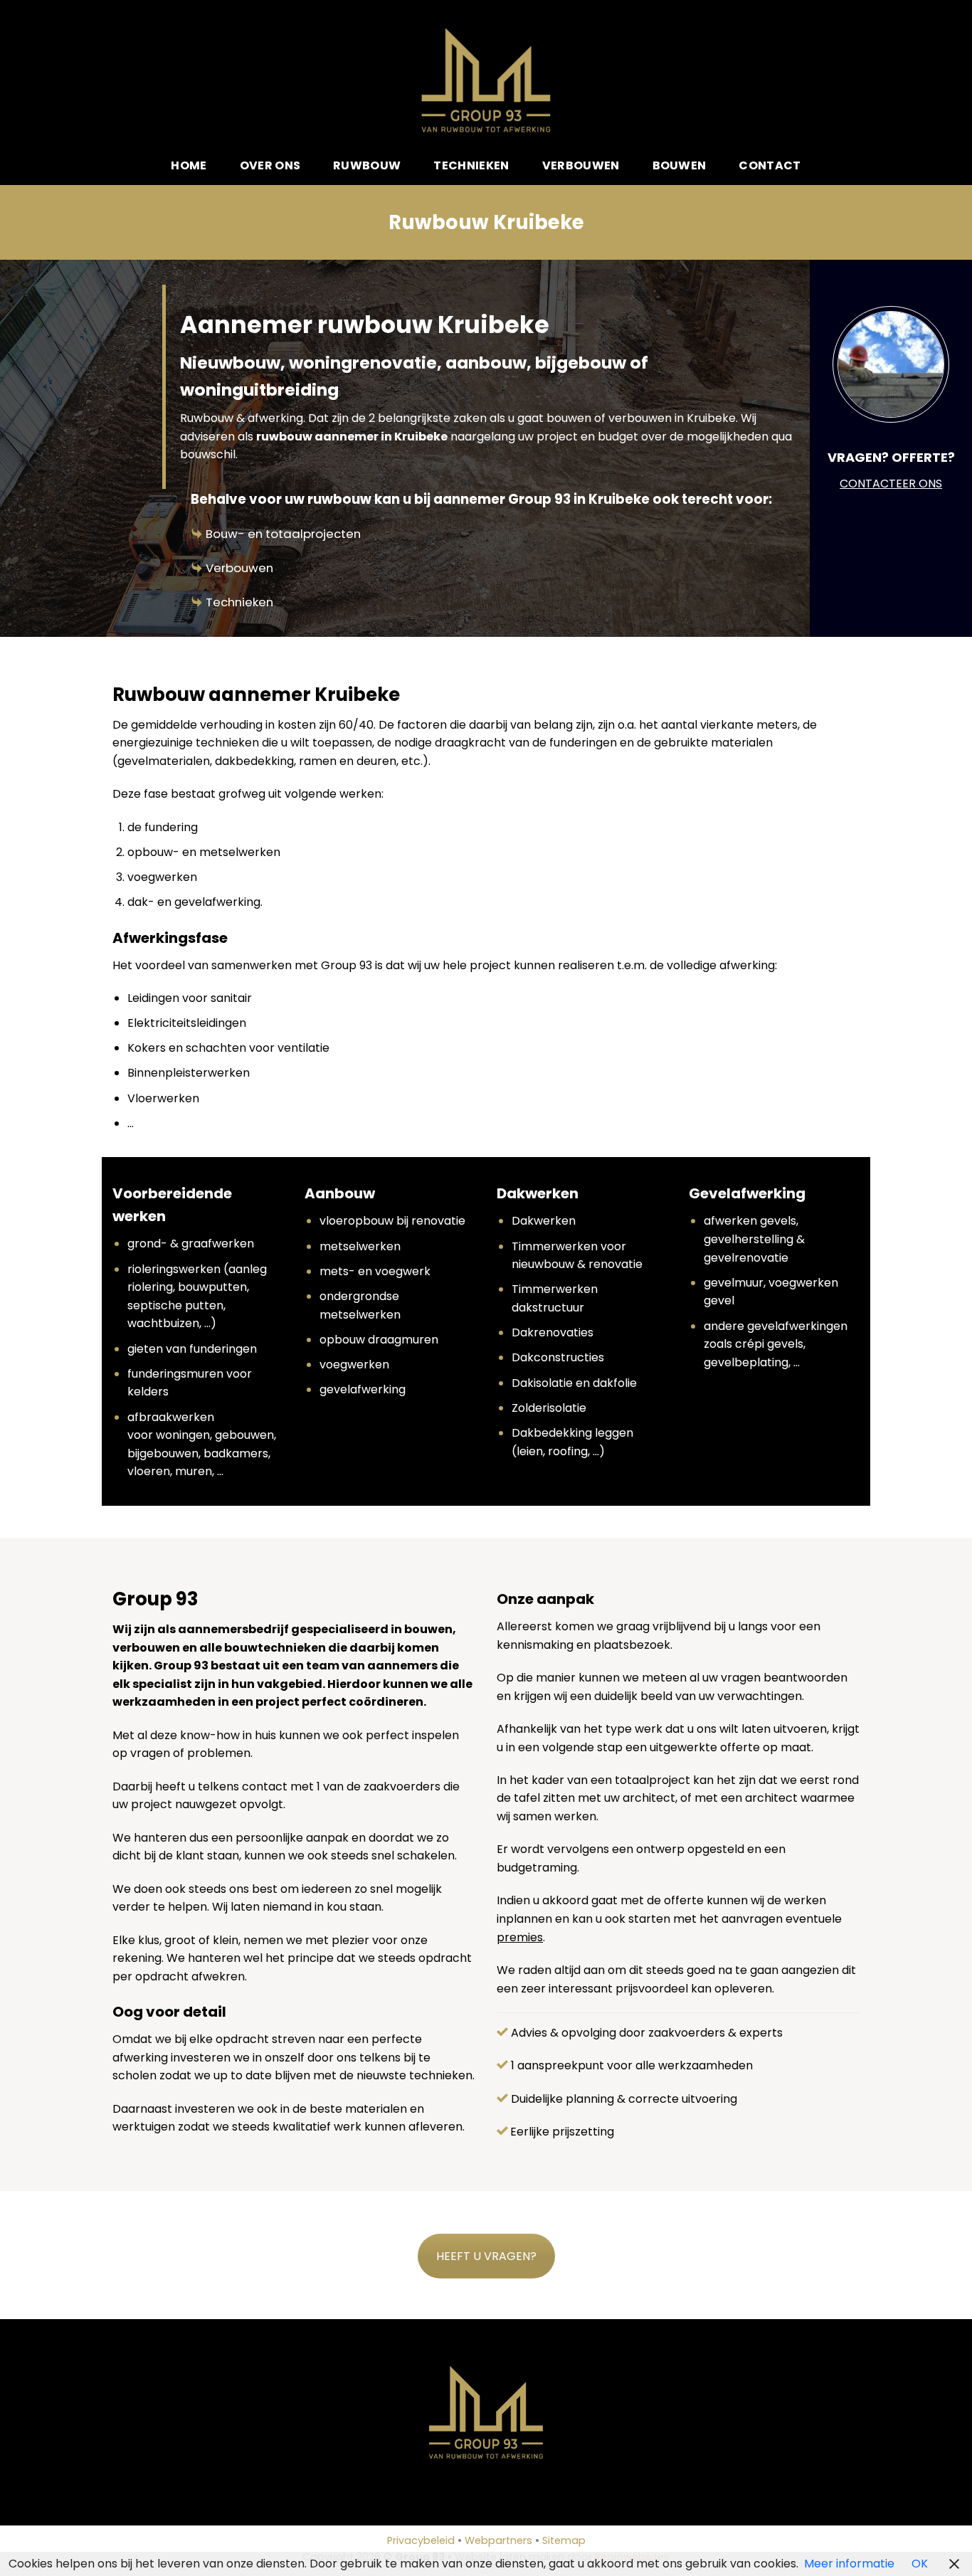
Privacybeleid (421, 2540)
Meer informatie (849, 2564)
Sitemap (564, 2540)
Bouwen (680, 165)
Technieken (471, 165)
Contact (770, 165)
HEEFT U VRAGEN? (486, 2256)
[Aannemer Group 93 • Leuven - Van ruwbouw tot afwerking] (486, 80)
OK (920, 2564)
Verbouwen (581, 165)
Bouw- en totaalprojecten (283, 534)
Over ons (270, 165)
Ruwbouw (367, 165)
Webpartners (498, 2540)
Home (189, 165)
